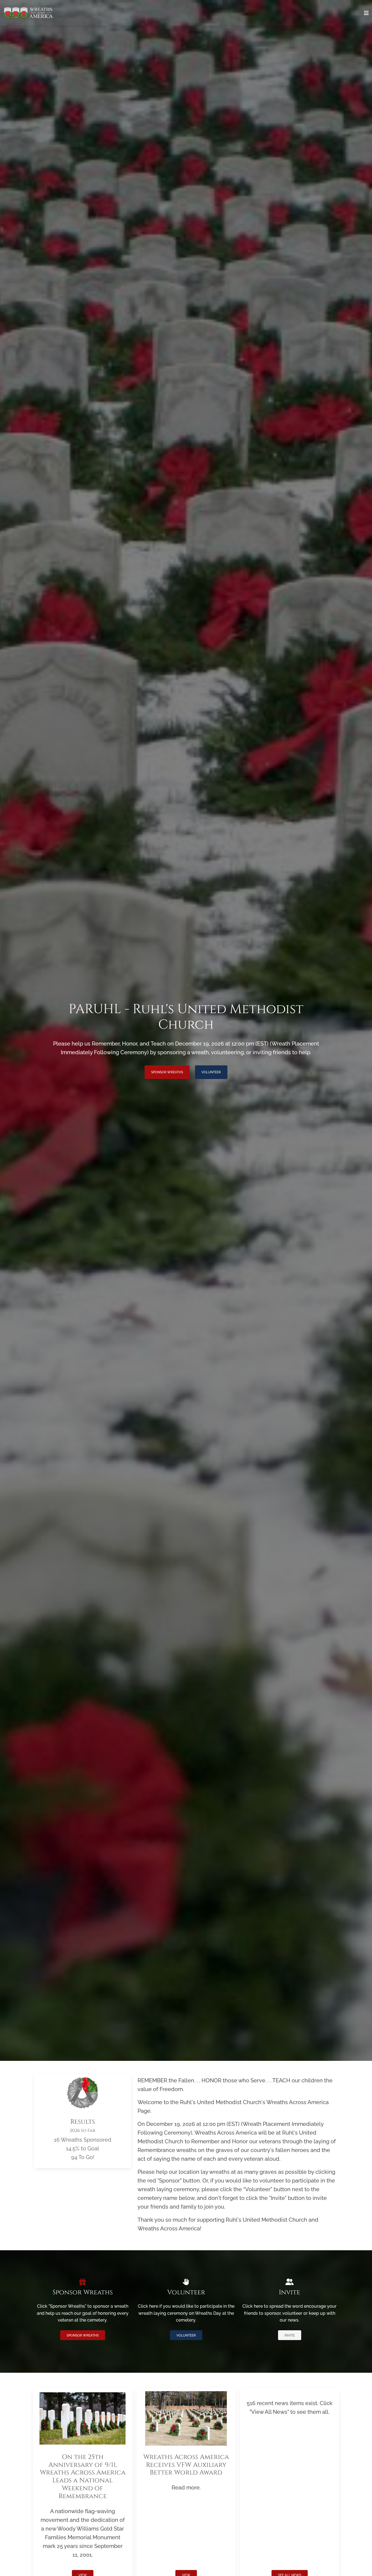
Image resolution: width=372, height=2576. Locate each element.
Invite (290, 2335)
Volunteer (211, 1072)
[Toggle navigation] (366, 13)
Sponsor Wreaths (167, 1072)
